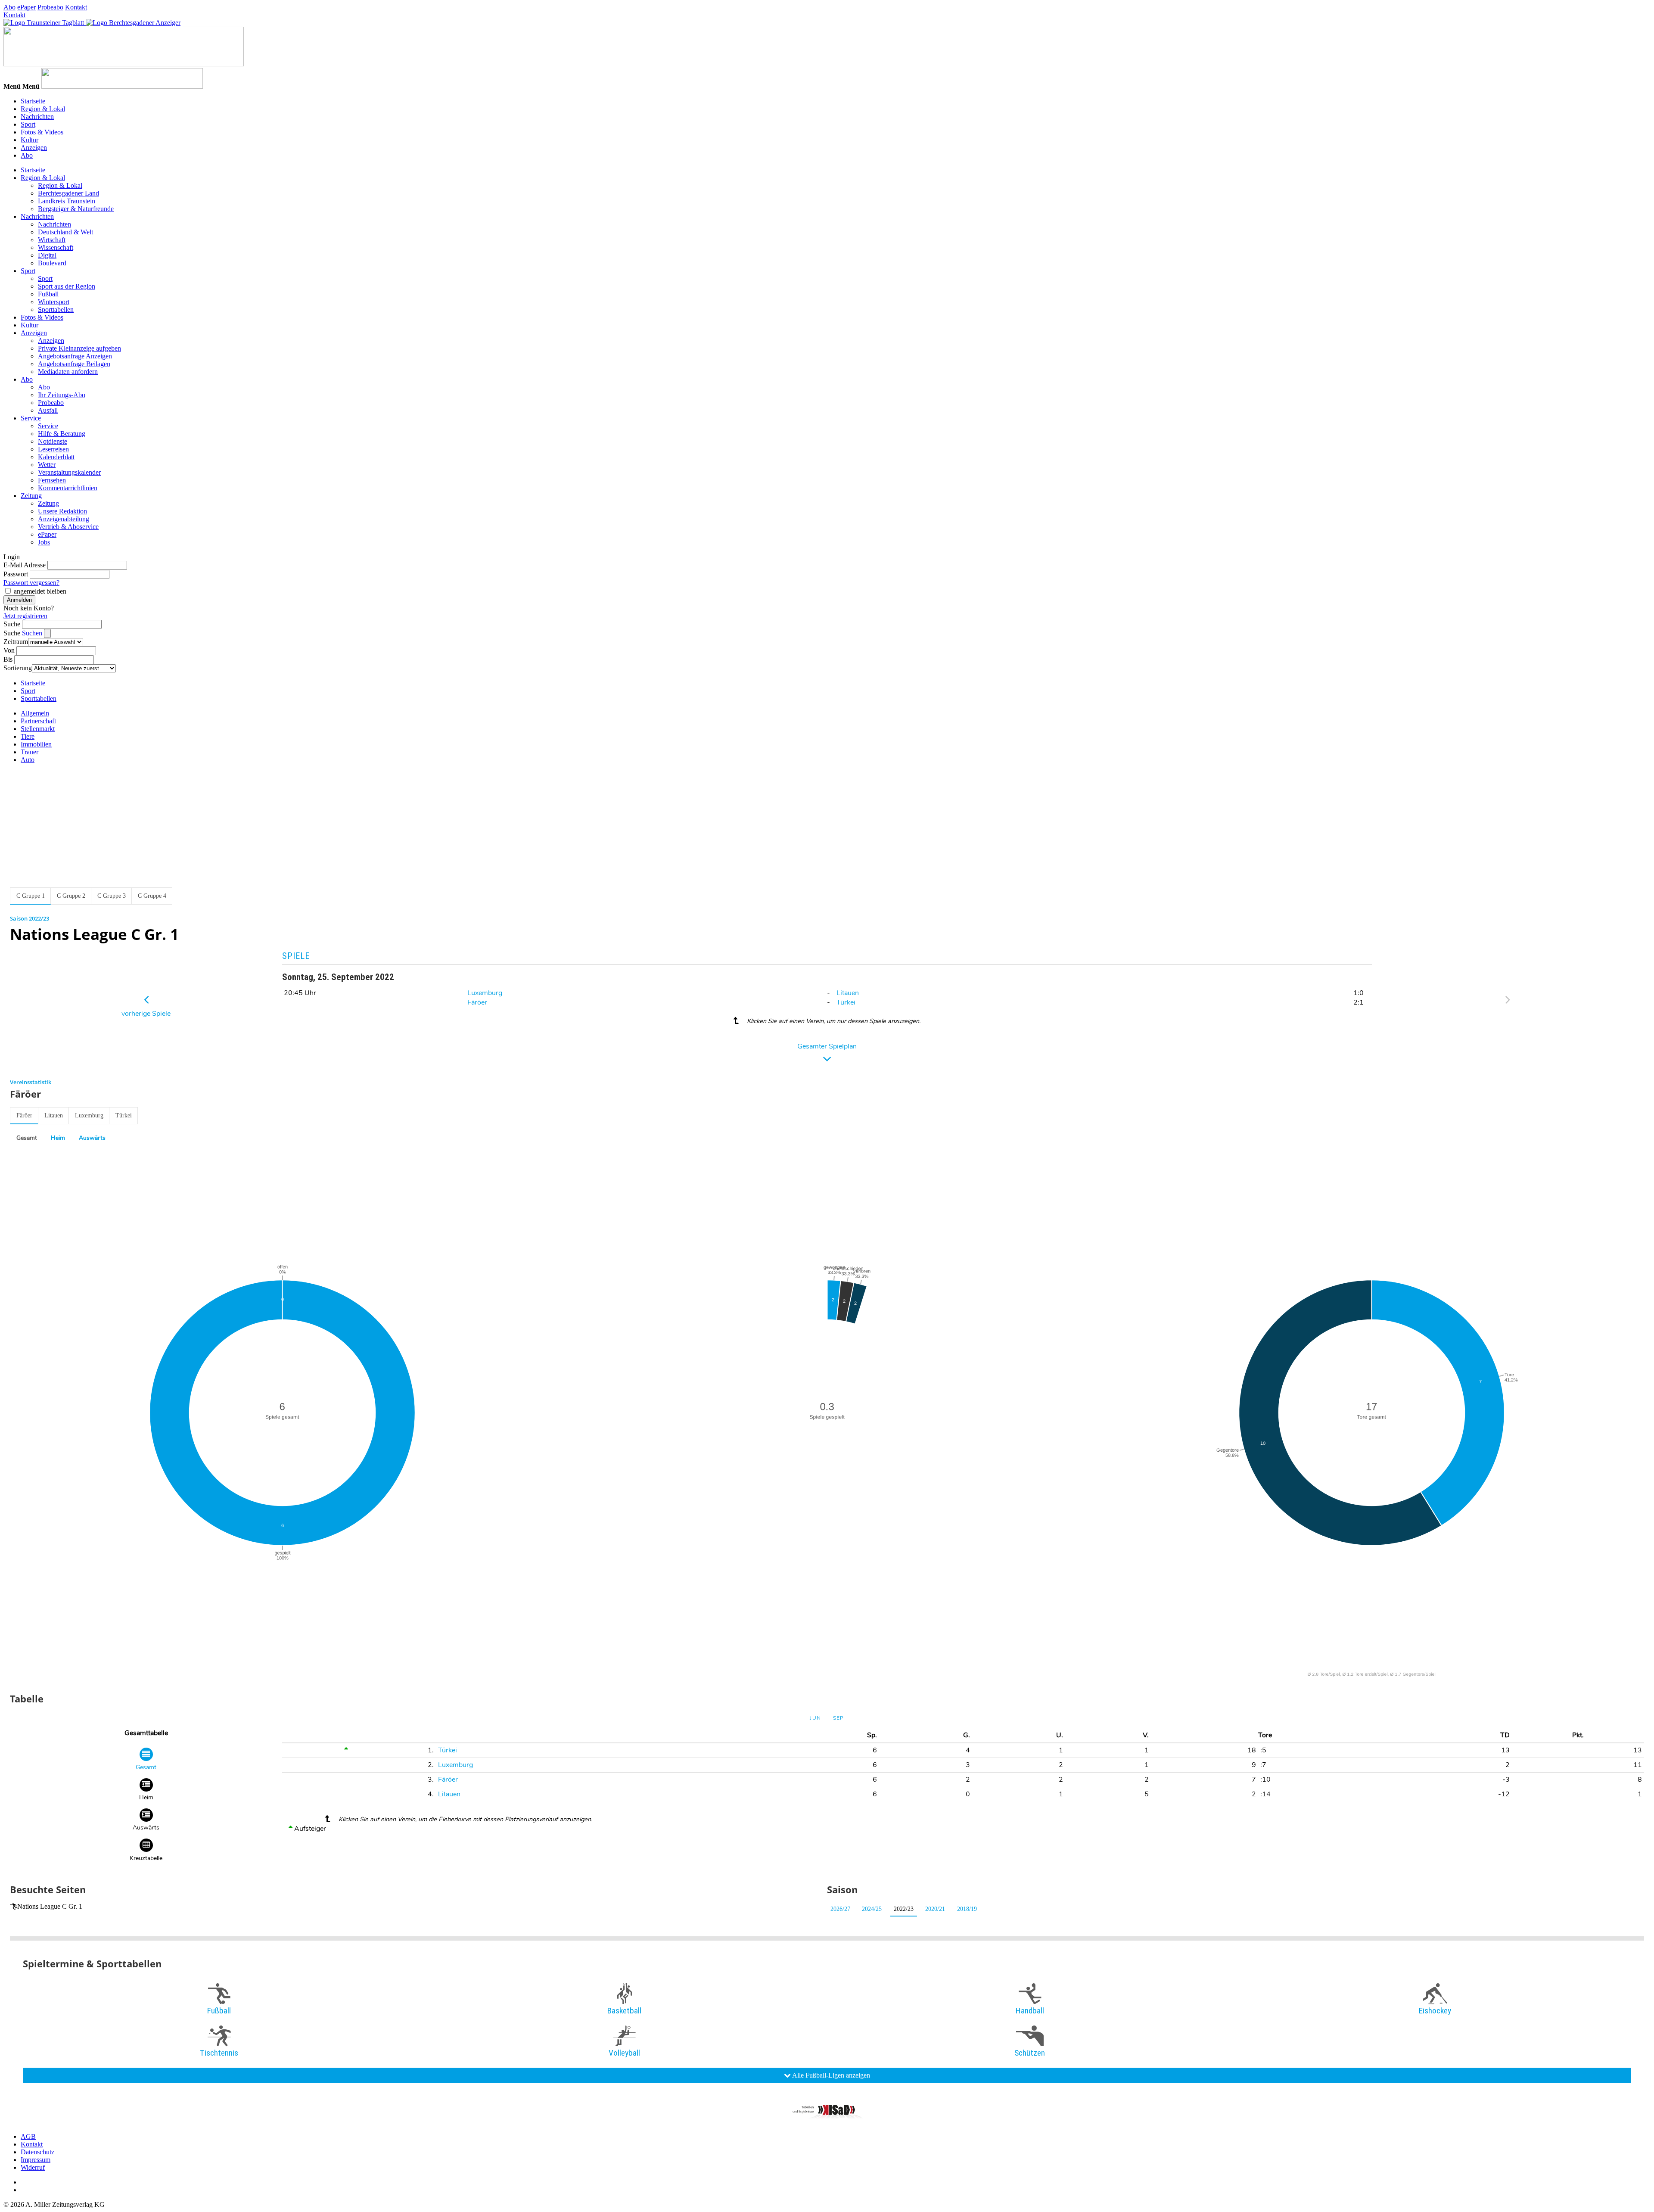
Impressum (36, 2160)
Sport (28, 124)
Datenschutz (37, 2152)
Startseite (33, 101)
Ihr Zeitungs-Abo (62, 395)
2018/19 (967, 1909)
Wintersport (54, 302)
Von (9, 650)
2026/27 (840, 1909)
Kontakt (76, 7)
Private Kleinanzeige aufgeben (79, 348)
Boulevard (52, 263)
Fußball (48, 294)
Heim (58, 1138)
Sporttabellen (56, 310)
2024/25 (872, 1909)
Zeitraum (16, 642)
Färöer (477, 1002)
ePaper (26, 7)
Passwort (16, 574)
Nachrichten (37, 117)
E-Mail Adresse (25, 565)
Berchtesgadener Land (68, 193)
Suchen (33, 633)
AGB (28, 2136)
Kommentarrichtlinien (68, 488)
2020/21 (935, 1909)
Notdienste (53, 441)
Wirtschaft (52, 240)
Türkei (846, 1002)
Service (31, 418)
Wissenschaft (56, 247)
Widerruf (33, 2167)
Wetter (47, 465)
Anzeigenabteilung (64, 519)
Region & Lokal (43, 109)
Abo (9, 7)
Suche (12, 624)
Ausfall (48, 410)
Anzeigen (34, 148)
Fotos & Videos (42, 132)
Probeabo (50, 7)
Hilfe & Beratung (62, 434)
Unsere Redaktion (62, 511)
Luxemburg (485, 993)
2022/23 (904, 1909)
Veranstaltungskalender (69, 472)
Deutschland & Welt (65, 232)
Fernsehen (52, 480)
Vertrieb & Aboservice (68, 527)
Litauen (848, 993)
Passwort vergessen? (31, 583)
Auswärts (92, 1138)
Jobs (44, 542)
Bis (8, 659)
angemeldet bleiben (40, 591)
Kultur (30, 140)
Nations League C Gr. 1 (50, 1906)
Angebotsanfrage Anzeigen (75, 356)
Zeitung (31, 496)
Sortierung (18, 668)
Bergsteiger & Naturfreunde (76, 209)
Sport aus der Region (67, 286)
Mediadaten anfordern (68, 372)
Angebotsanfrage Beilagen (74, 364)
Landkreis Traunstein (67, 201)
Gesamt (27, 1138)
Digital (47, 255)
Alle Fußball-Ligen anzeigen (830, 2075)
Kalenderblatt (56, 457)
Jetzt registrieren (25, 616)
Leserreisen (53, 449)
